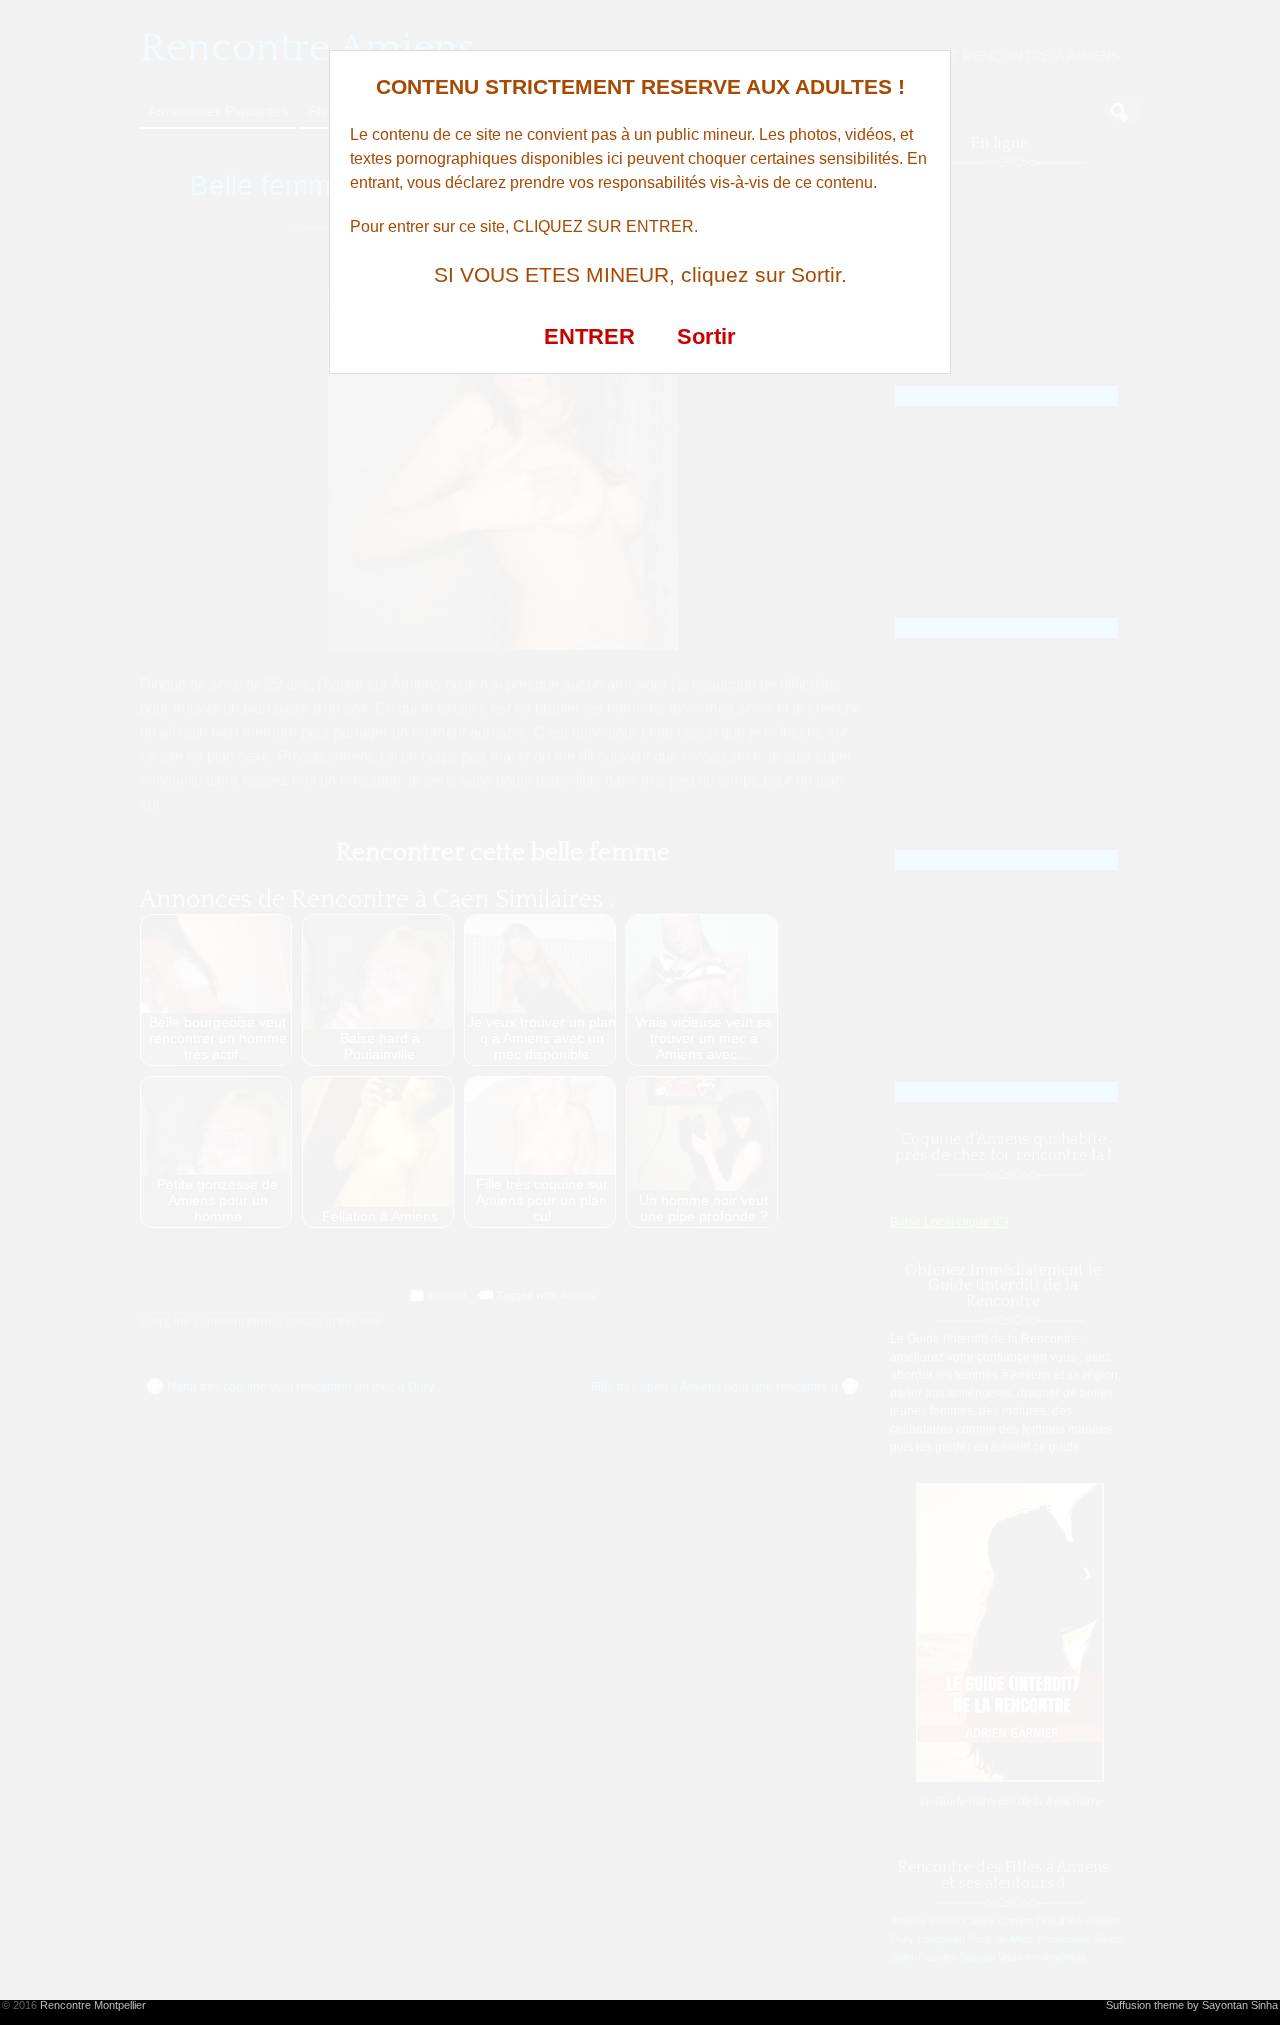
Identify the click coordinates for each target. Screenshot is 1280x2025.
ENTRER (589, 336)
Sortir (706, 336)
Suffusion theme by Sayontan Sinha (1192, 2005)
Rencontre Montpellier (93, 2005)
